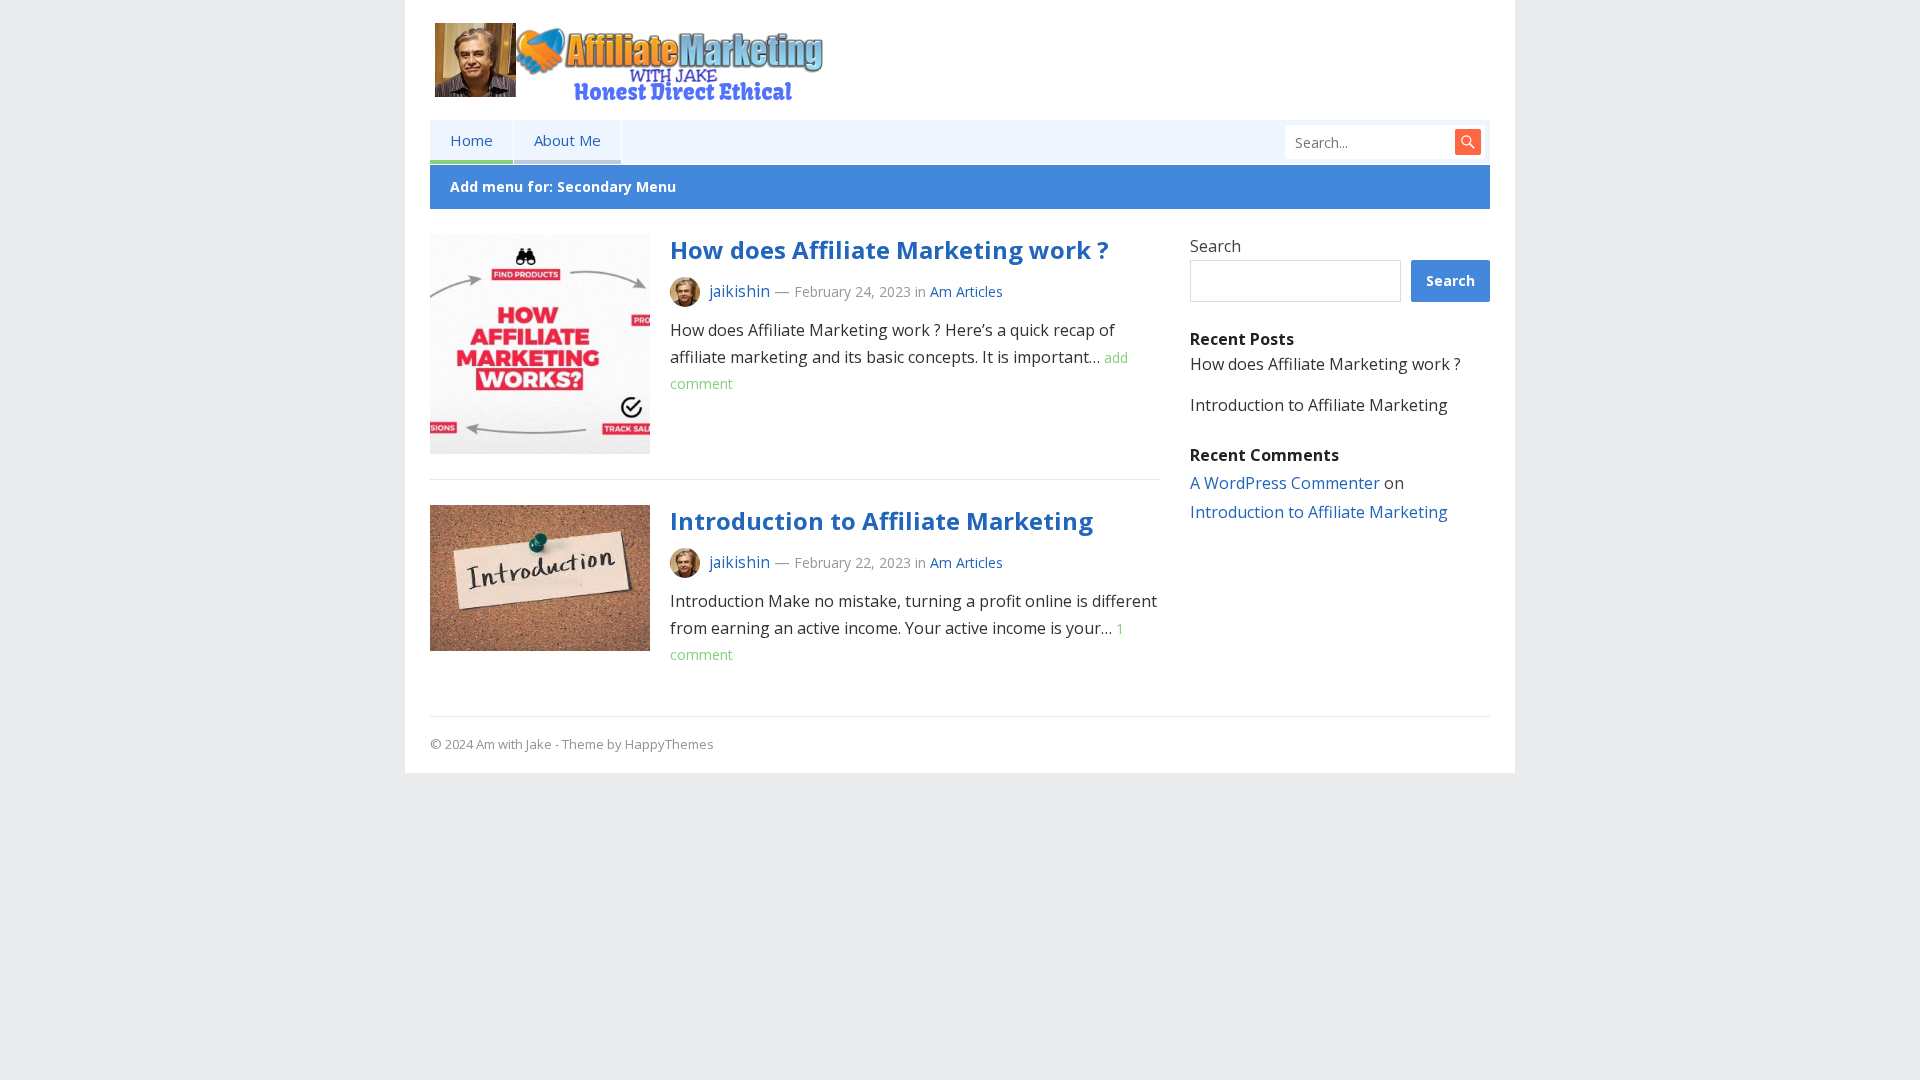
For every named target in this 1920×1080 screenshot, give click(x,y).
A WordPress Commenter (1285, 483)
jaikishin (739, 291)
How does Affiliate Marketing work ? (889, 249)
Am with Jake (514, 744)
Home (471, 140)
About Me (567, 140)
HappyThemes (669, 744)
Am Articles (966, 291)
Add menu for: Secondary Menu (563, 186)
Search (1215, 246)
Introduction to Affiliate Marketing (881, 520)
